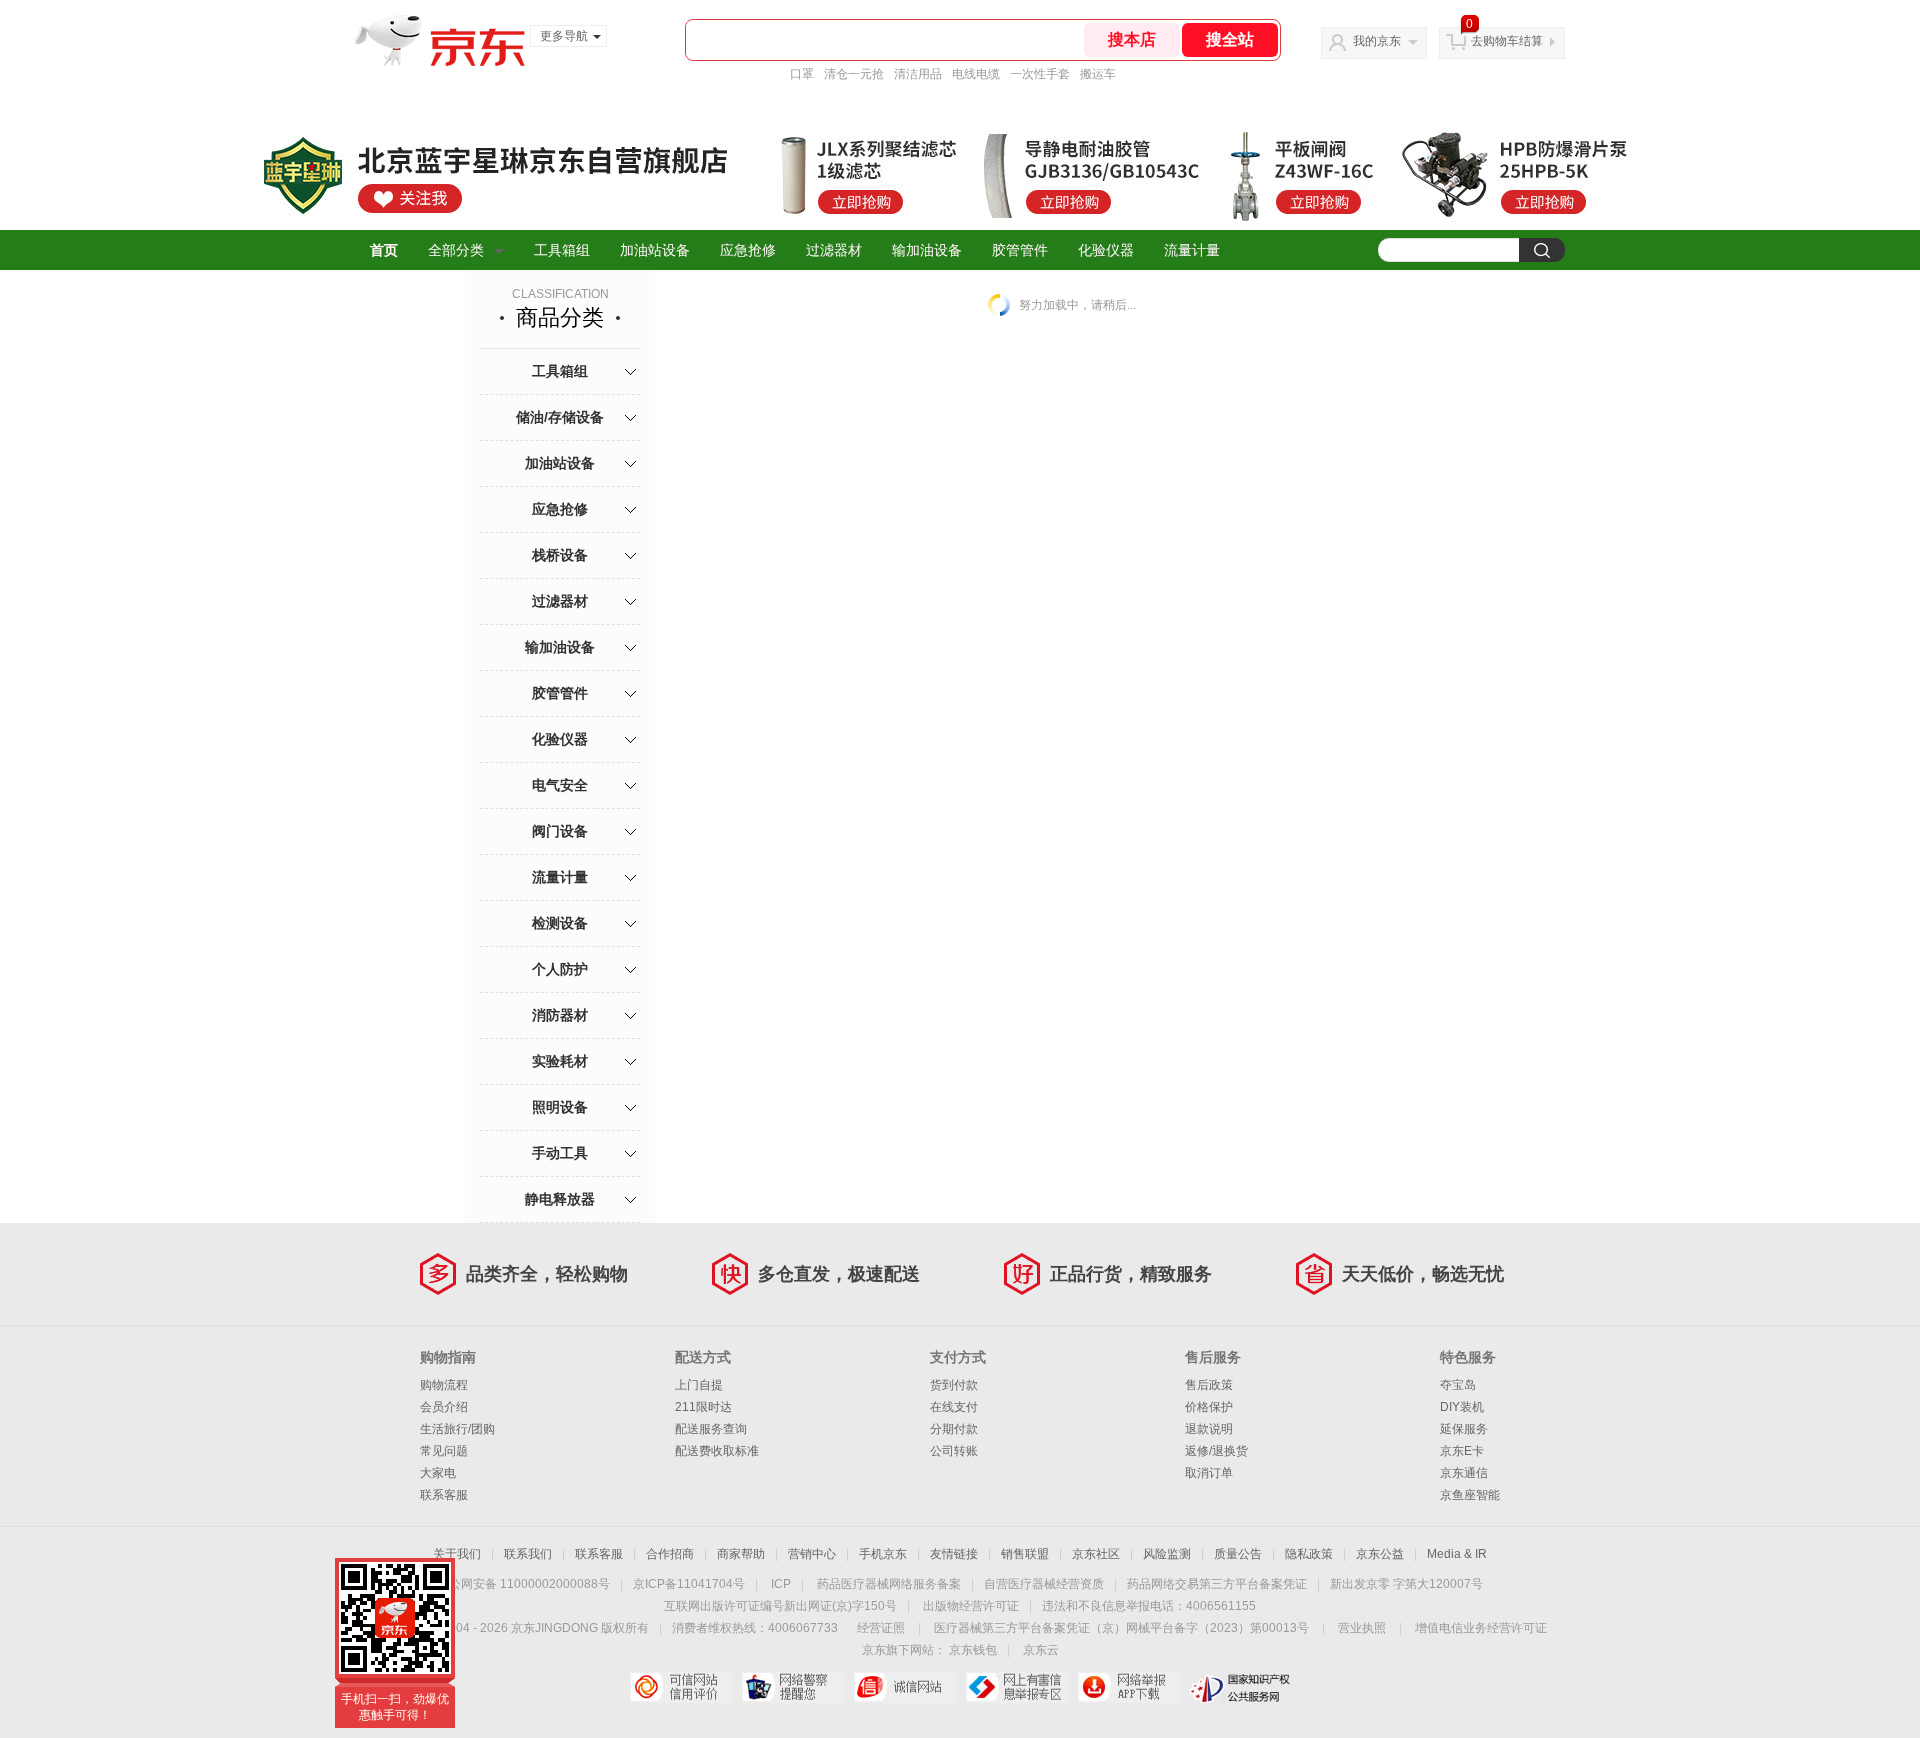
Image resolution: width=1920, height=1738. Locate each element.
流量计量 (1192, 250)
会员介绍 (444, 1407)
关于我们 (457, 1554)
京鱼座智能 (1470, 1495)
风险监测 (1167, 1554)
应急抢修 (748, 250)
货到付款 (954, 1385)
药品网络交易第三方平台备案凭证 (1217, 1584)
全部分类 (456, 250)
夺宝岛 (1458, 1385)
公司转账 (954, 1451)
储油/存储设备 (560, 417)
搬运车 (1098, 74)
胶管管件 (1020, 250)
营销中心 (812, 1554)
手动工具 (560, 1153)
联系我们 (528, 1554)
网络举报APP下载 (1128, 1687)
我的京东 (1377, 41)
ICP (781, 1584)
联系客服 (444, 1495)
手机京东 (883, 1554)
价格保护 (1209, 1407)
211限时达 (703, 1407)
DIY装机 (1462, 1407)
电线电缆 (976, 74)
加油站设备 (655, 250)
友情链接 (954, 1554)
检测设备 (560, 923)
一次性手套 (1040, 74)
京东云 (1041, 1650)
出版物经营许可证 (971, 1606)
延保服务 (1464, 1429)
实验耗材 (560, 1061)
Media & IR (1457, 1554)
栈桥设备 (560, 555)
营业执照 (1362, 1628)
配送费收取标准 (717, 1451)
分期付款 (954, 1429)
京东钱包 (973, 1650)
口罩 (802, 74)
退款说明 (1209, 1429)
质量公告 (1238, 1554)
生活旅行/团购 (457, 1429)
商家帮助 (741, 1554)
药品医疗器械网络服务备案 (889, 1584)
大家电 (438, 1473)
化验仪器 (1106, 250)
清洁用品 (918, 74)
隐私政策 (1309, 1554)
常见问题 (444, 1451)
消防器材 (560, 1015)
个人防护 (560, 969)
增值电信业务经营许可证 (1481, 1628)
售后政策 (1209, 1385)
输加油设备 (927, 250)
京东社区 (1096, 1554)
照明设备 (560, 1107)
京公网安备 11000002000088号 (523, 1584)
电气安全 (560, 785)
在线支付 (954, 1407)
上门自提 (699, 1385)
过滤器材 (834, 250)
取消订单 (1209, 1473)
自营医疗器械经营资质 (1044, 1584)
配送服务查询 (711, 1429)
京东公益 (1380, 1554)
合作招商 (670, 1554)
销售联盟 (1025, 1554)
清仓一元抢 (854, 74)
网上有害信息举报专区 (1016, 1687)
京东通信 (1464, 1473)
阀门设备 (560, 831)
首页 (384, 250)
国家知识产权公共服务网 (1240, 1687)
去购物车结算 (1507, 41)
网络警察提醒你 (792, 1687)
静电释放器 (560, 1199)
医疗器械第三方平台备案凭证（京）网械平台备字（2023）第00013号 (1121, 1628)
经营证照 (881, 1628)
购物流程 (444, 1385)
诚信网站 (904, 1687)
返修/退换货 (1216, 1451)
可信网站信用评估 (680, 1687)
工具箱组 (562, 250)
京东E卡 (1462, 1451)
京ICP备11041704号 (689, 1584)
